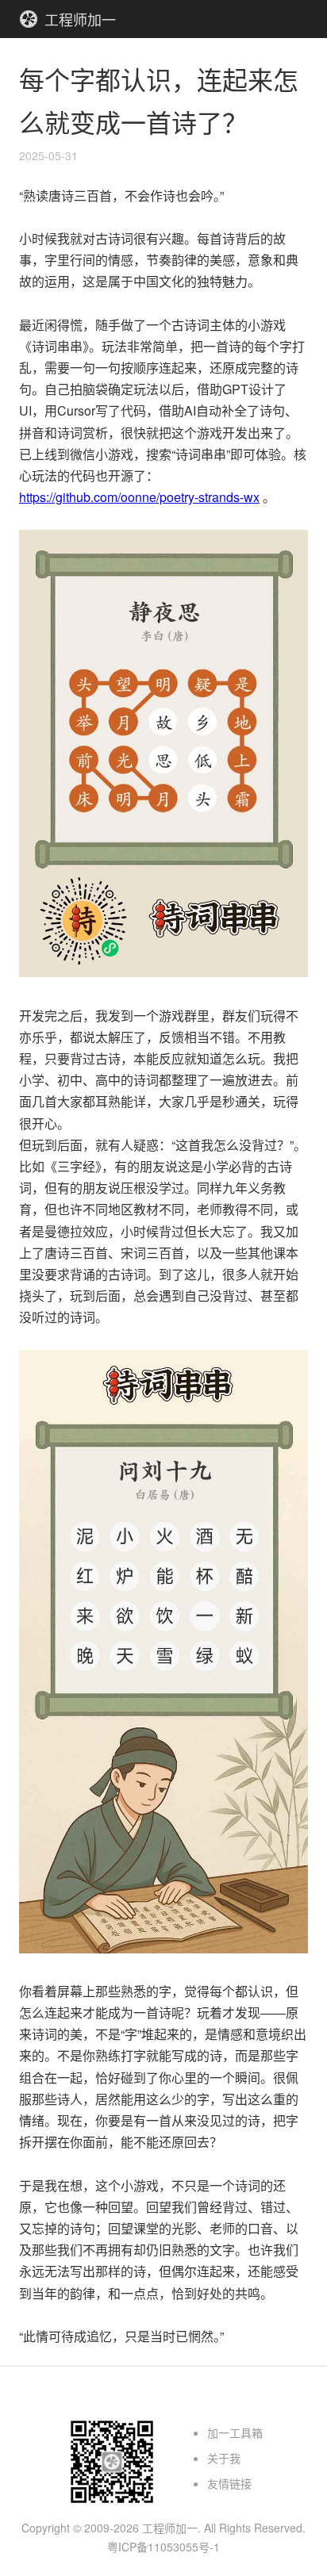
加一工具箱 (235, 2432)
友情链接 (229, 2483)
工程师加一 (80, 19)
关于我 (224, 2458)
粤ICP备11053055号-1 (163, 2547)
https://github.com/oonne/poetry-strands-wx (139, 497)
